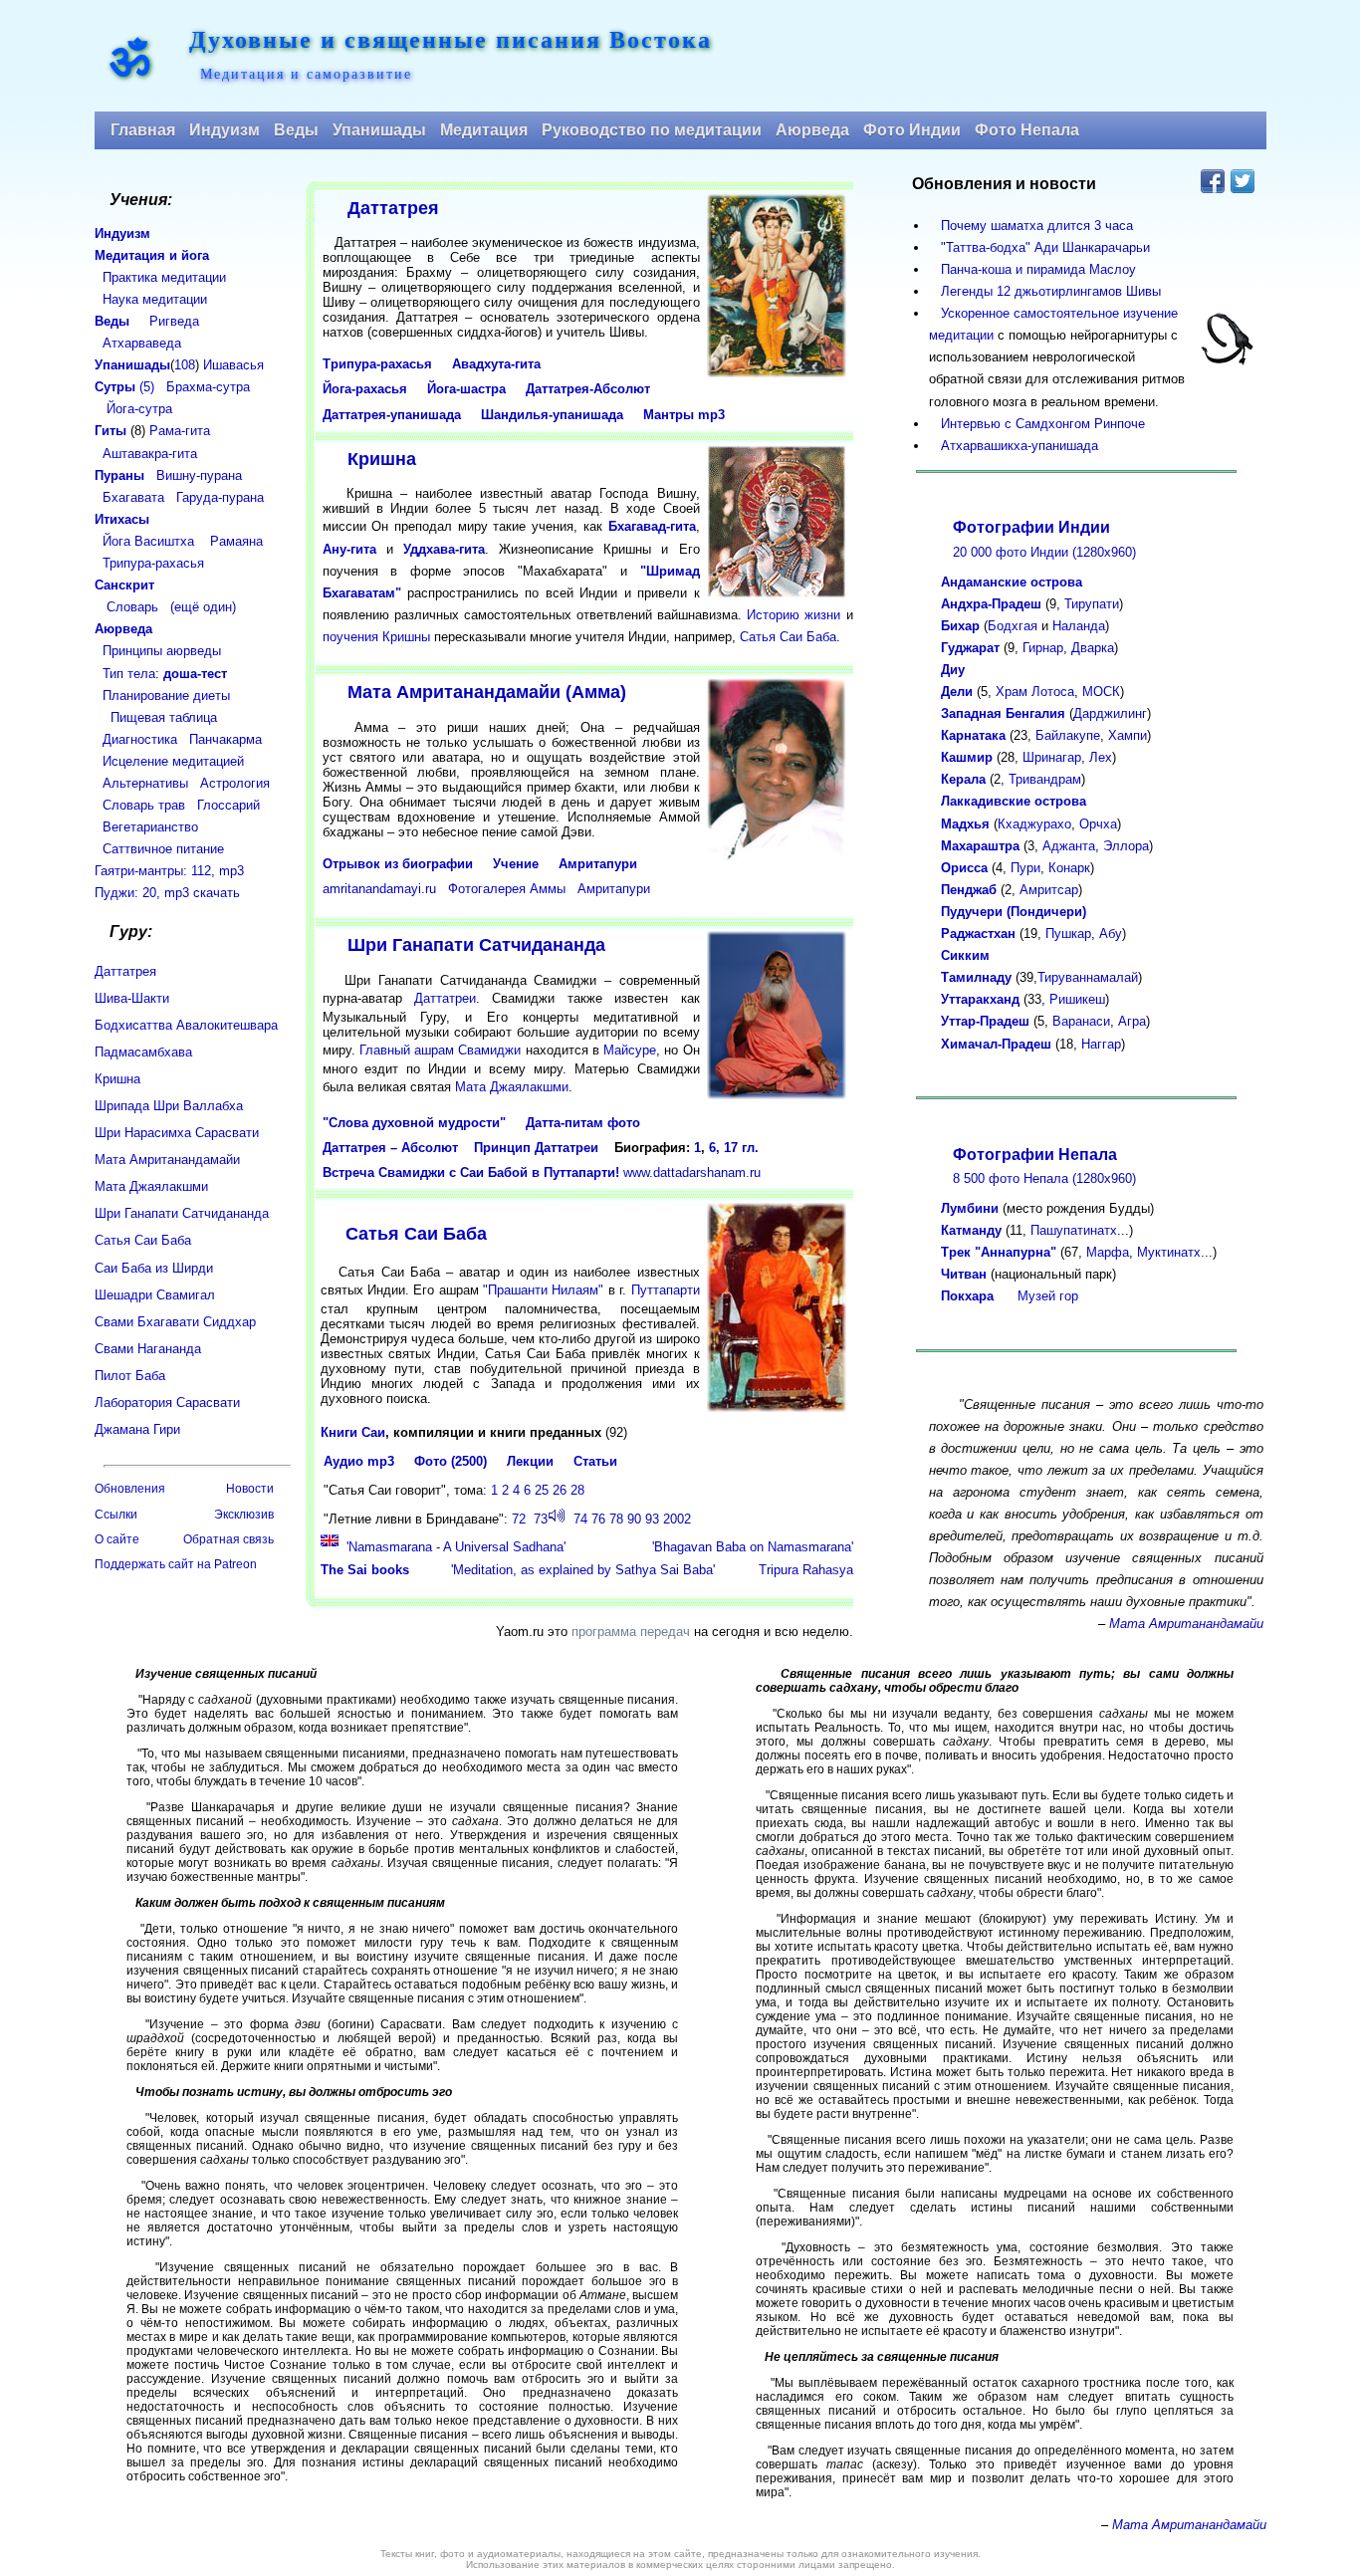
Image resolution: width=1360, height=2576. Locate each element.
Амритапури (598, 864)
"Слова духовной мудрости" (414, 1123)
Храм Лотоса (1035, 692)
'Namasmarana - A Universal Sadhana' (456, 1547)
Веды (296, 130)
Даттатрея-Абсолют (588, 389)
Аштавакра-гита (150, 454)
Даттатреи (445, 998)
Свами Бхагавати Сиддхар (175, 1322)
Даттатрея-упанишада (392, 415)
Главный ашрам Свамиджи (441, 1050)
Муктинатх (1169, 1252)
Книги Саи (353, 1432)
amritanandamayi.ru (379, 889)
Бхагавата (133, 497)
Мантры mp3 (684, 415)
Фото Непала (1027, 130)
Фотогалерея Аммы (507, 889)
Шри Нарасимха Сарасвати (177, 1133)
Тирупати (1092, 604)
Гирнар (1043, 648)
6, (714, 1148)
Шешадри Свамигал (155, 1295)
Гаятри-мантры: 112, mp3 (169, 871)
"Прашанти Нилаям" (543, 1290)
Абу (1111, 934)
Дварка (1093, 648)
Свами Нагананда (148, 1349)
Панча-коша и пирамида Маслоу (1032, 269)
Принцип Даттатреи (536, 1148)
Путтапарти (666, 1290)
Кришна (382, 459)
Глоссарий (228, 805)
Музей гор (1048, 1296)
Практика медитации (164, 277)
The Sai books (365, 1570)
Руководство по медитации (652, 130)
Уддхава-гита (444, 549)
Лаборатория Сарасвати (167, 1403)
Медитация (484, 130)
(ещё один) (203, 607)
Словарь (132, 607)
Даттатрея (393, 208)
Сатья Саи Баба (788, 637)
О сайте (117, 1539)
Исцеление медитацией (173, 761)
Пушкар (1068, 934)
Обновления (130, 1489)
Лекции (530, 1461)
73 (541, 1519)
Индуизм (225, 130)
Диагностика (140, 739)
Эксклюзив (244, 1515)
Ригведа (174, 321)
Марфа (1108, 1252)
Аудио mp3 (359, 1461)
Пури (1025, 868)
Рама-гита (180, 431)
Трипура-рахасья (377, 364)
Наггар (1101, 1044)
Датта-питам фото (583, 1123)
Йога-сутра (139, 409)
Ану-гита (349, 549)
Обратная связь (228, 1539)
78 (616, 1519)
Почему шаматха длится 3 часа (1031, 226)
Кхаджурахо (1034, 824)
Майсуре (630, 1050)
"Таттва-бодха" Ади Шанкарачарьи (1039, 247)
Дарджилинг (1110, 713)
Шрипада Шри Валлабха (169, 1106)
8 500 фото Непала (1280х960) (1044, 1178)
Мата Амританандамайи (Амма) (487, 692)
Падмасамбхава (143, 1052)
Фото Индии (912, 130)
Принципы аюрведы (162, 651)
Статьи (595, 1461)
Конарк (1069, 868)
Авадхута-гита (496, 364)
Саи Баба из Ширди (154, 1268)
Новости (250, 1489)
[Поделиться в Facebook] (1213, 181)
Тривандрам (1045, 779)
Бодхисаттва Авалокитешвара (186, 1025)
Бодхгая (1013, 626)
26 (560, 1490)
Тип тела (129, 674)
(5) (124, 387)
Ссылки (116, 1515)
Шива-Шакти (132, 998)
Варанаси (1081, 1021)
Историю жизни (793, 615)
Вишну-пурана (199, 475)
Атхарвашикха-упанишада (1014, 446)
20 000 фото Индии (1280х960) (1044, 552)
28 (577, 1490)
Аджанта (1069, 846)
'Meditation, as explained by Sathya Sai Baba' (583, 1570)
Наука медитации (155, 299)
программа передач (631, 1632)
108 (185, 365)
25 (542, 1490)
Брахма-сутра (208, 387)
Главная (143, 130)
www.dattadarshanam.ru (692, 1172)
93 (652, 1519)
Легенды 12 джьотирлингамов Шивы (1045, 291)
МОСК (1101, 692)
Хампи (1128, 735)
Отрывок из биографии (398, 864)
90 (634, 1519)
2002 (677, 1519)
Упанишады (379, 130)
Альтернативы (145, 783)
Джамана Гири (137, 1429)
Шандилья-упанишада (552, 415)
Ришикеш (1077, 999)
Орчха (1098, 824)
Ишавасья (233, 365)
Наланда (1079, 626)
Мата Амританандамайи (167, 1160)
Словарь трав (144, 805)
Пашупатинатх (1074, 1230)
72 (519, 1519)
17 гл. (741, 1148)
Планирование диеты (166, 696)
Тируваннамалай (1088, 977)
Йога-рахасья (365, 389)
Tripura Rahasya (806, 1570)
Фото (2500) (451, 1461)
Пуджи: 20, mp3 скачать (167, 893)
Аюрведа (812, 130)
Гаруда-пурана (220, 497)
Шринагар (1052, 757)
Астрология (235, 783)
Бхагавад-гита (652, 526)
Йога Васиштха (148, 541)
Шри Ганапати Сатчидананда (476, 945)
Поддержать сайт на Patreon (176, 1564)
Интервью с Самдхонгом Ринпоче (1037, 424)
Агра (1132, 1021)
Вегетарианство (150, 827)
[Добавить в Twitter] (1243, 181)
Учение (516, 864)
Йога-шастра (466, 389)
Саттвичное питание (163, 849)
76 (598, 1519)
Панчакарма (226, 739)
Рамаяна (236, 541)
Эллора (1126, 846)
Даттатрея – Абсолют (390, 1148)
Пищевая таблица (164, 717)
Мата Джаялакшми (512, 1087)
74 (580, 1519)
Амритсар (1049, 890)
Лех (1101, 757)
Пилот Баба (130, 1376)
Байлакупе (1068, 735)
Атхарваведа (142, 343)
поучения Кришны (376, 637)
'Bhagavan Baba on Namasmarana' (753, 1547)
